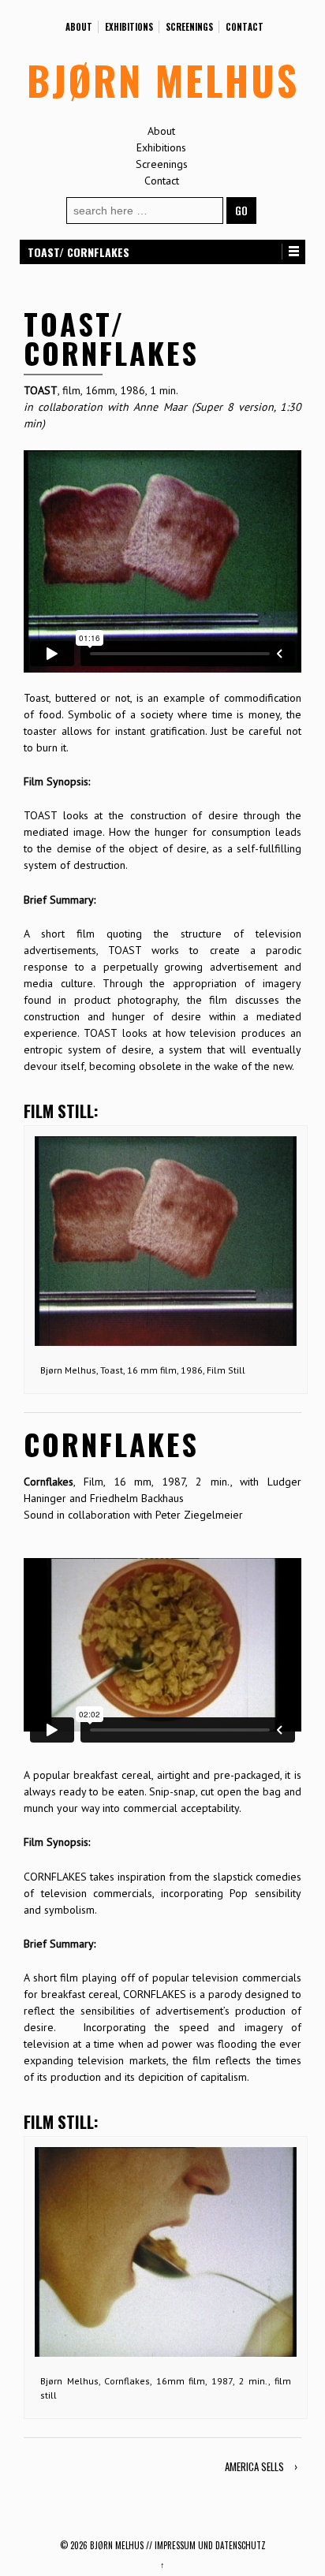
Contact (245, 27)
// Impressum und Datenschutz (206, 2545)
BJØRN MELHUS (163, 80)
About (79, 27)
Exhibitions (129, 27)
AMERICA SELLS (254, 2466)
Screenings (189, 27)
